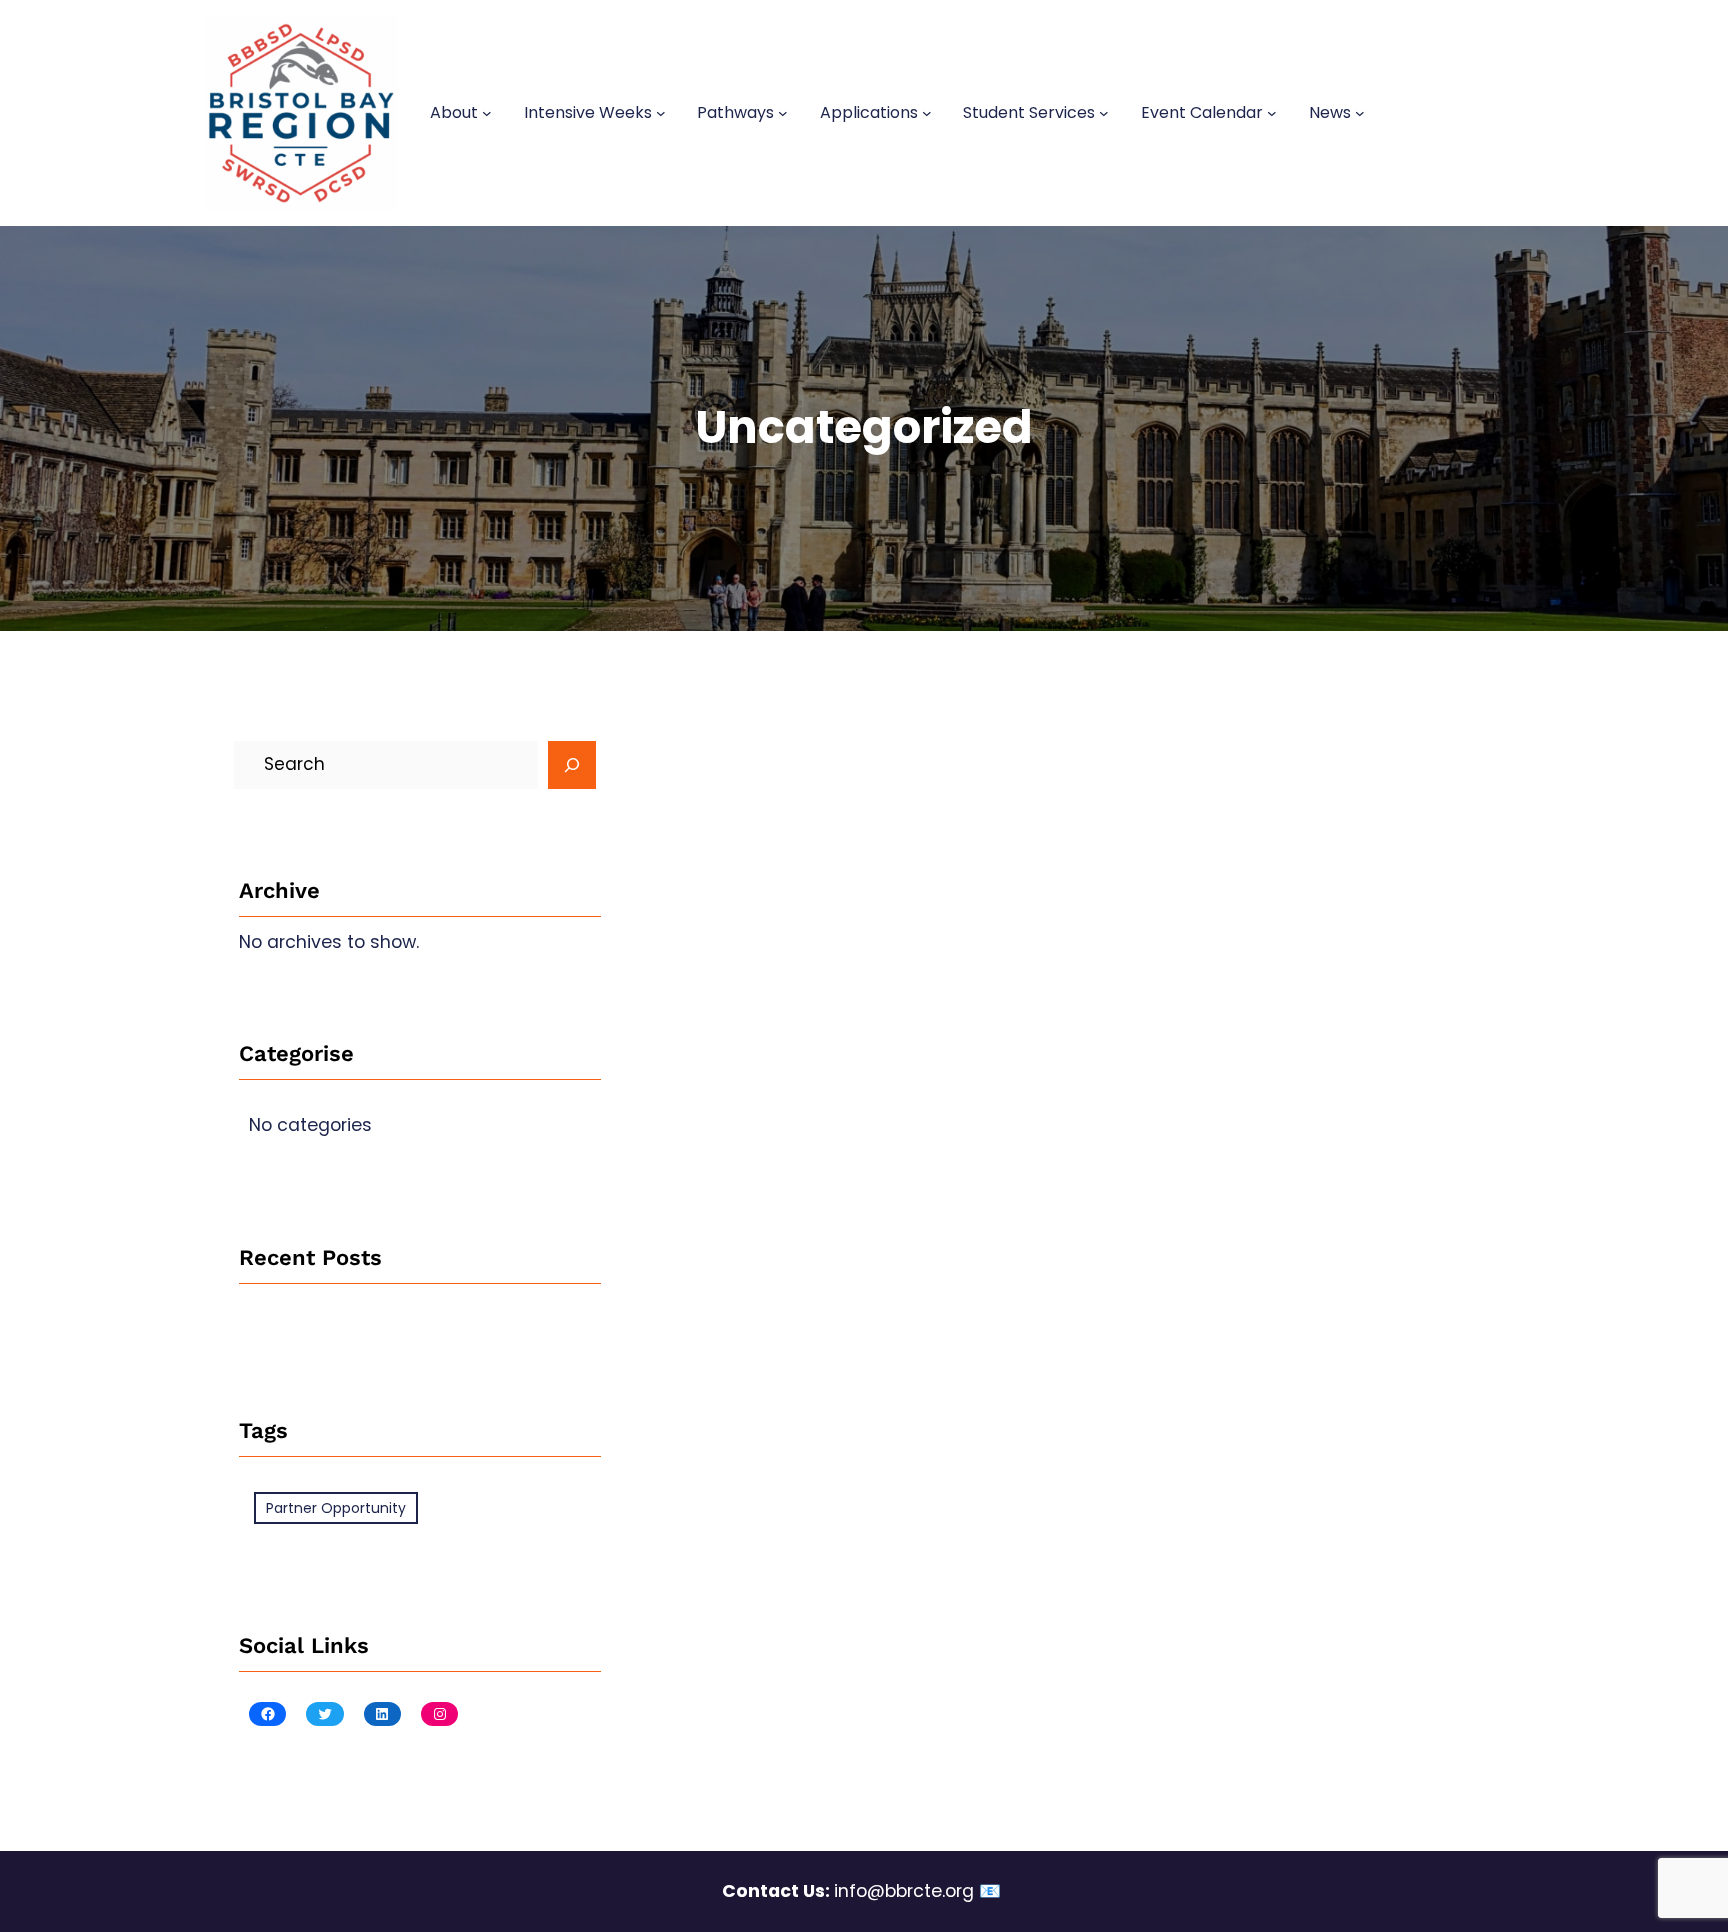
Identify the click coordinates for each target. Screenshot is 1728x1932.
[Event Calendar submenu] (1272, 113)
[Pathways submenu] (783, 113)
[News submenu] (1360, 113)
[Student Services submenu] (1104, 113)
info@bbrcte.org (904, 1891)
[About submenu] (487, 113)
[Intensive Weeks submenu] (661, 113)
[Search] (572, 765)
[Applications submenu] (927, 113)
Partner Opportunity (336, 1508)
